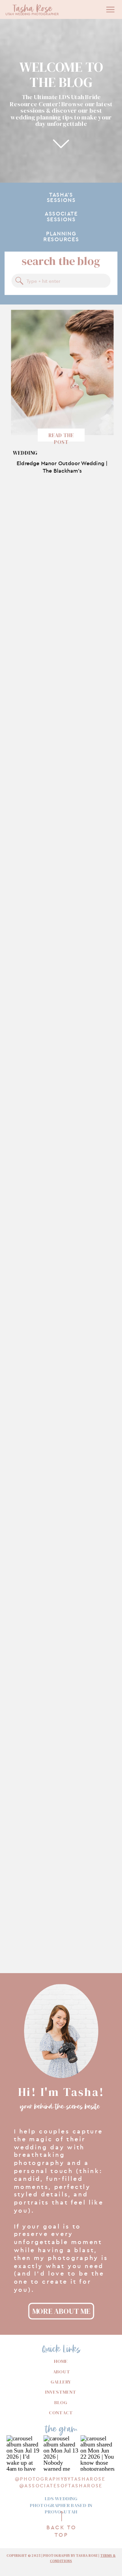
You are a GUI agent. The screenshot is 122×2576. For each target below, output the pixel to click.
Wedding (25, 453)
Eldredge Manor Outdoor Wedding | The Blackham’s (62, 467)
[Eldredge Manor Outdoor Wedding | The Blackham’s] (63, 372)
